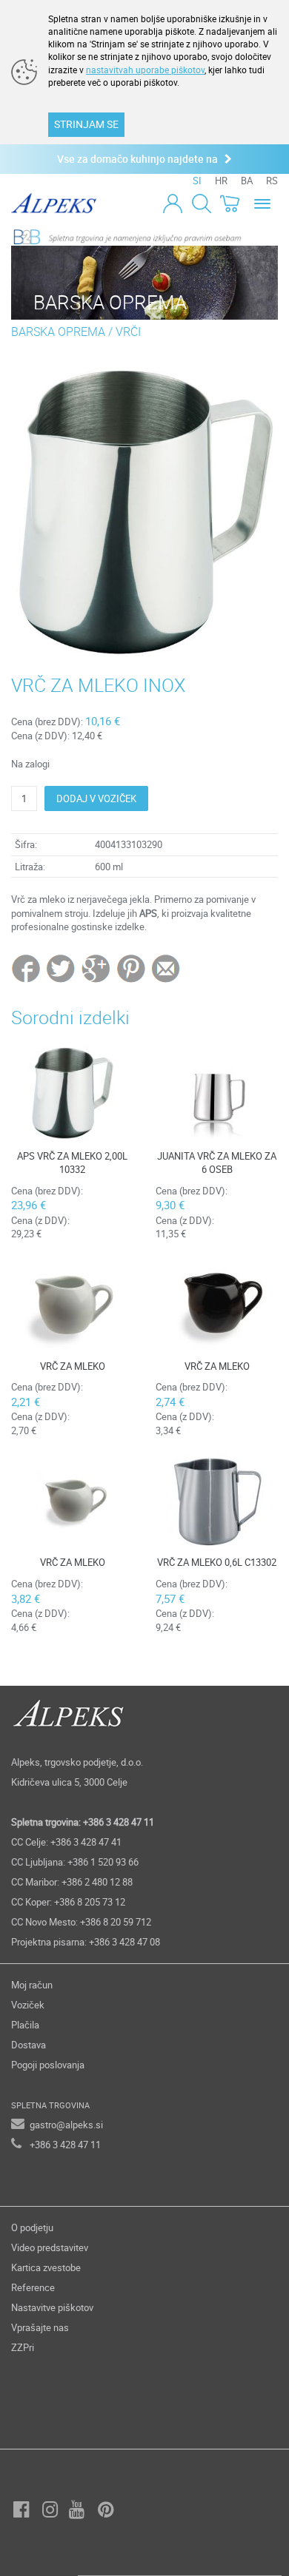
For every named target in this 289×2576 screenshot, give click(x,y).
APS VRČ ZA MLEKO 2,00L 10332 (72, 1163)
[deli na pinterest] (131, 968)
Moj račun (32, 1985)
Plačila (25, 2025)
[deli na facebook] (27, 968)
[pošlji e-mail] (166, 968)
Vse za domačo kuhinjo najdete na (141, 159)
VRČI (128, 332)
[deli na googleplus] (97, 968)
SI (197, 181)
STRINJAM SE (86, 124)
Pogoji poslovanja (48, 2065)
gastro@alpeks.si (66, 2125)
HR (221, 181)
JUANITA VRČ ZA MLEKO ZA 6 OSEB (217, 1163)
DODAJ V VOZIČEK (96, 798)
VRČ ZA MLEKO (73, 1366)
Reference (33, 2287)
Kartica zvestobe (46, 2267)
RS (272, 181)
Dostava (29, 2045)
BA (247, 181)
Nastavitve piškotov (52, 2307)
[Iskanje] (201, 203)
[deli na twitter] (62, 968)
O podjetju (32, 2227)
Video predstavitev (50, 2247)
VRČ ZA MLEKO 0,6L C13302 (217, 1562)
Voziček (28, 2005)
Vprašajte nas (40, 2327)
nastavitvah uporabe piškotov (145, 70)
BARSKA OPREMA (58, 332)
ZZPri (23, 2347)
